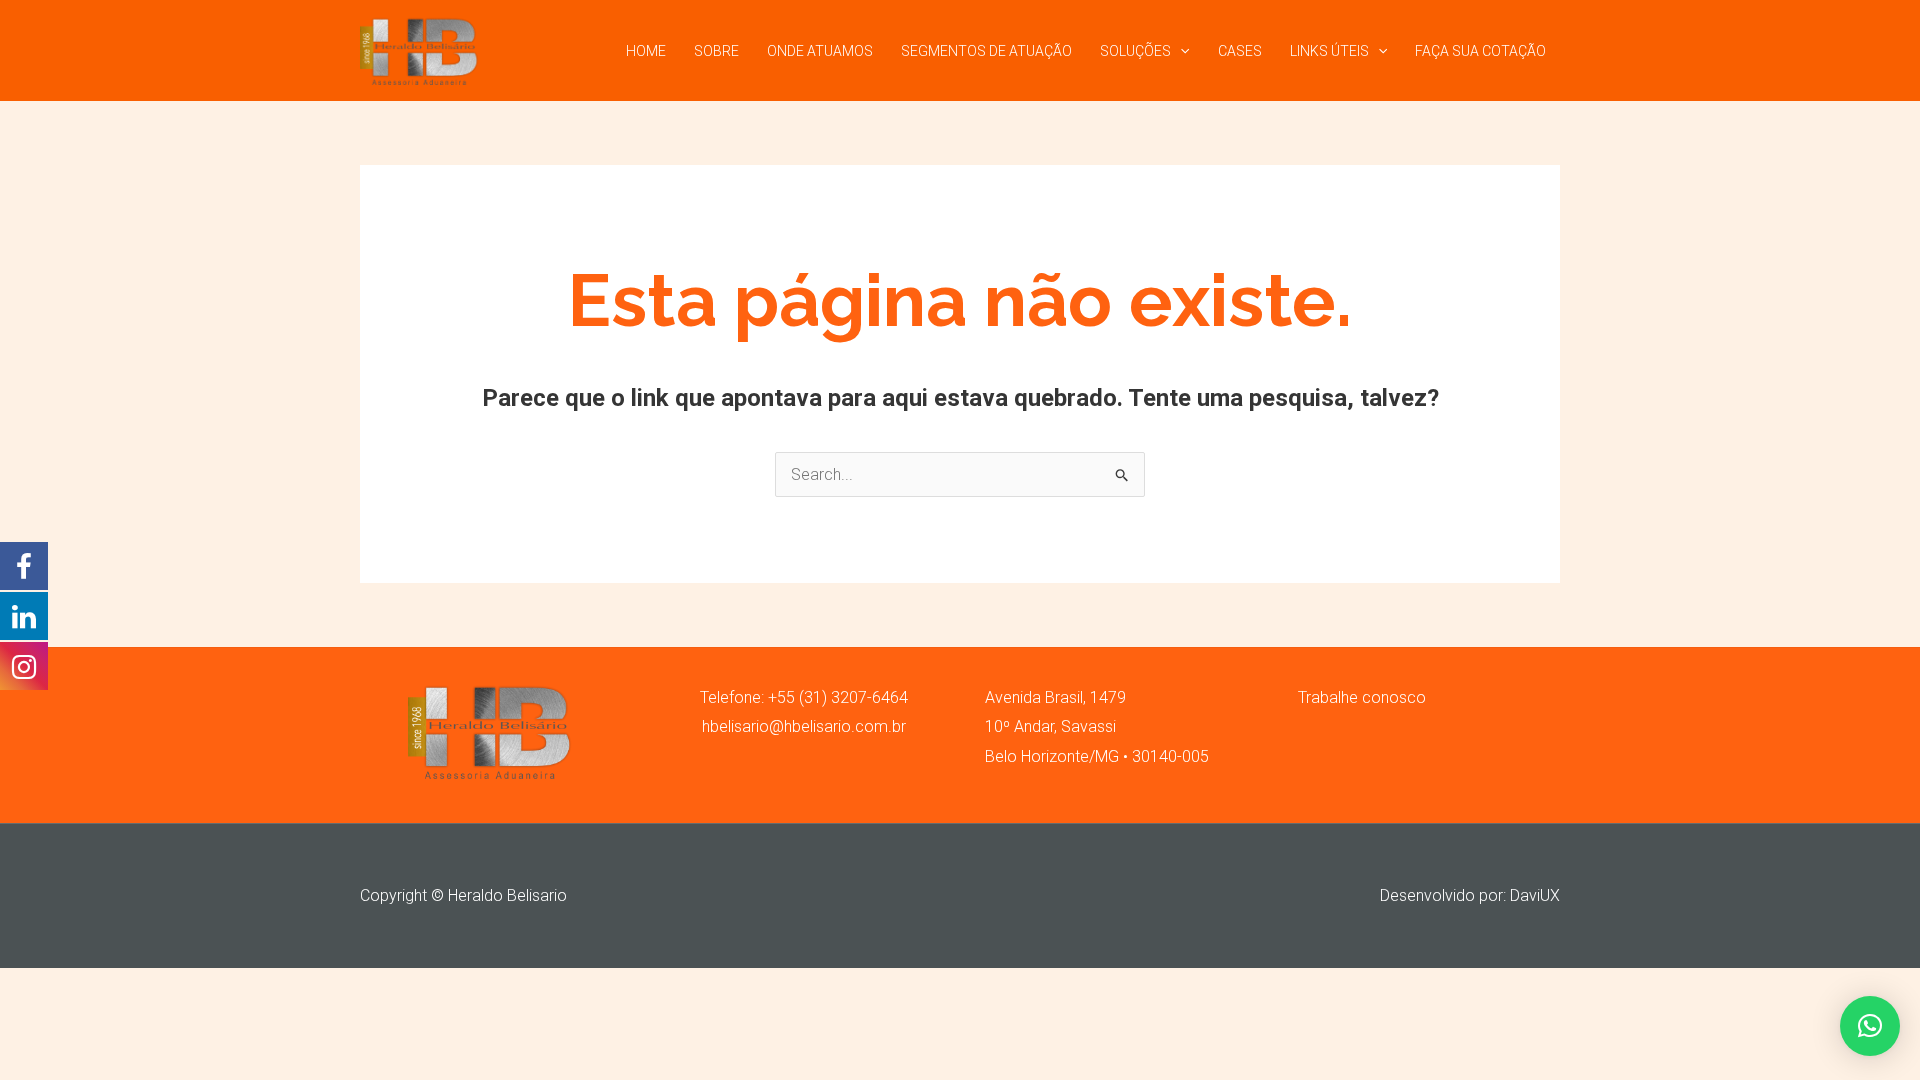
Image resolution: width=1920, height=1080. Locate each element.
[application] (1180, 51)
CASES (1240, 51)
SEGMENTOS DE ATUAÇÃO (986, 51)
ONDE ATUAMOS (820, 51)
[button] (1870, 1026)
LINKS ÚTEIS (1329, 51)
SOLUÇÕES (1135, 51)
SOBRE (716, 51)
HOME (646, 51)
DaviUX (1535, 895)
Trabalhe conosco (1362, 697)
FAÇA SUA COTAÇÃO (1480, 51)
